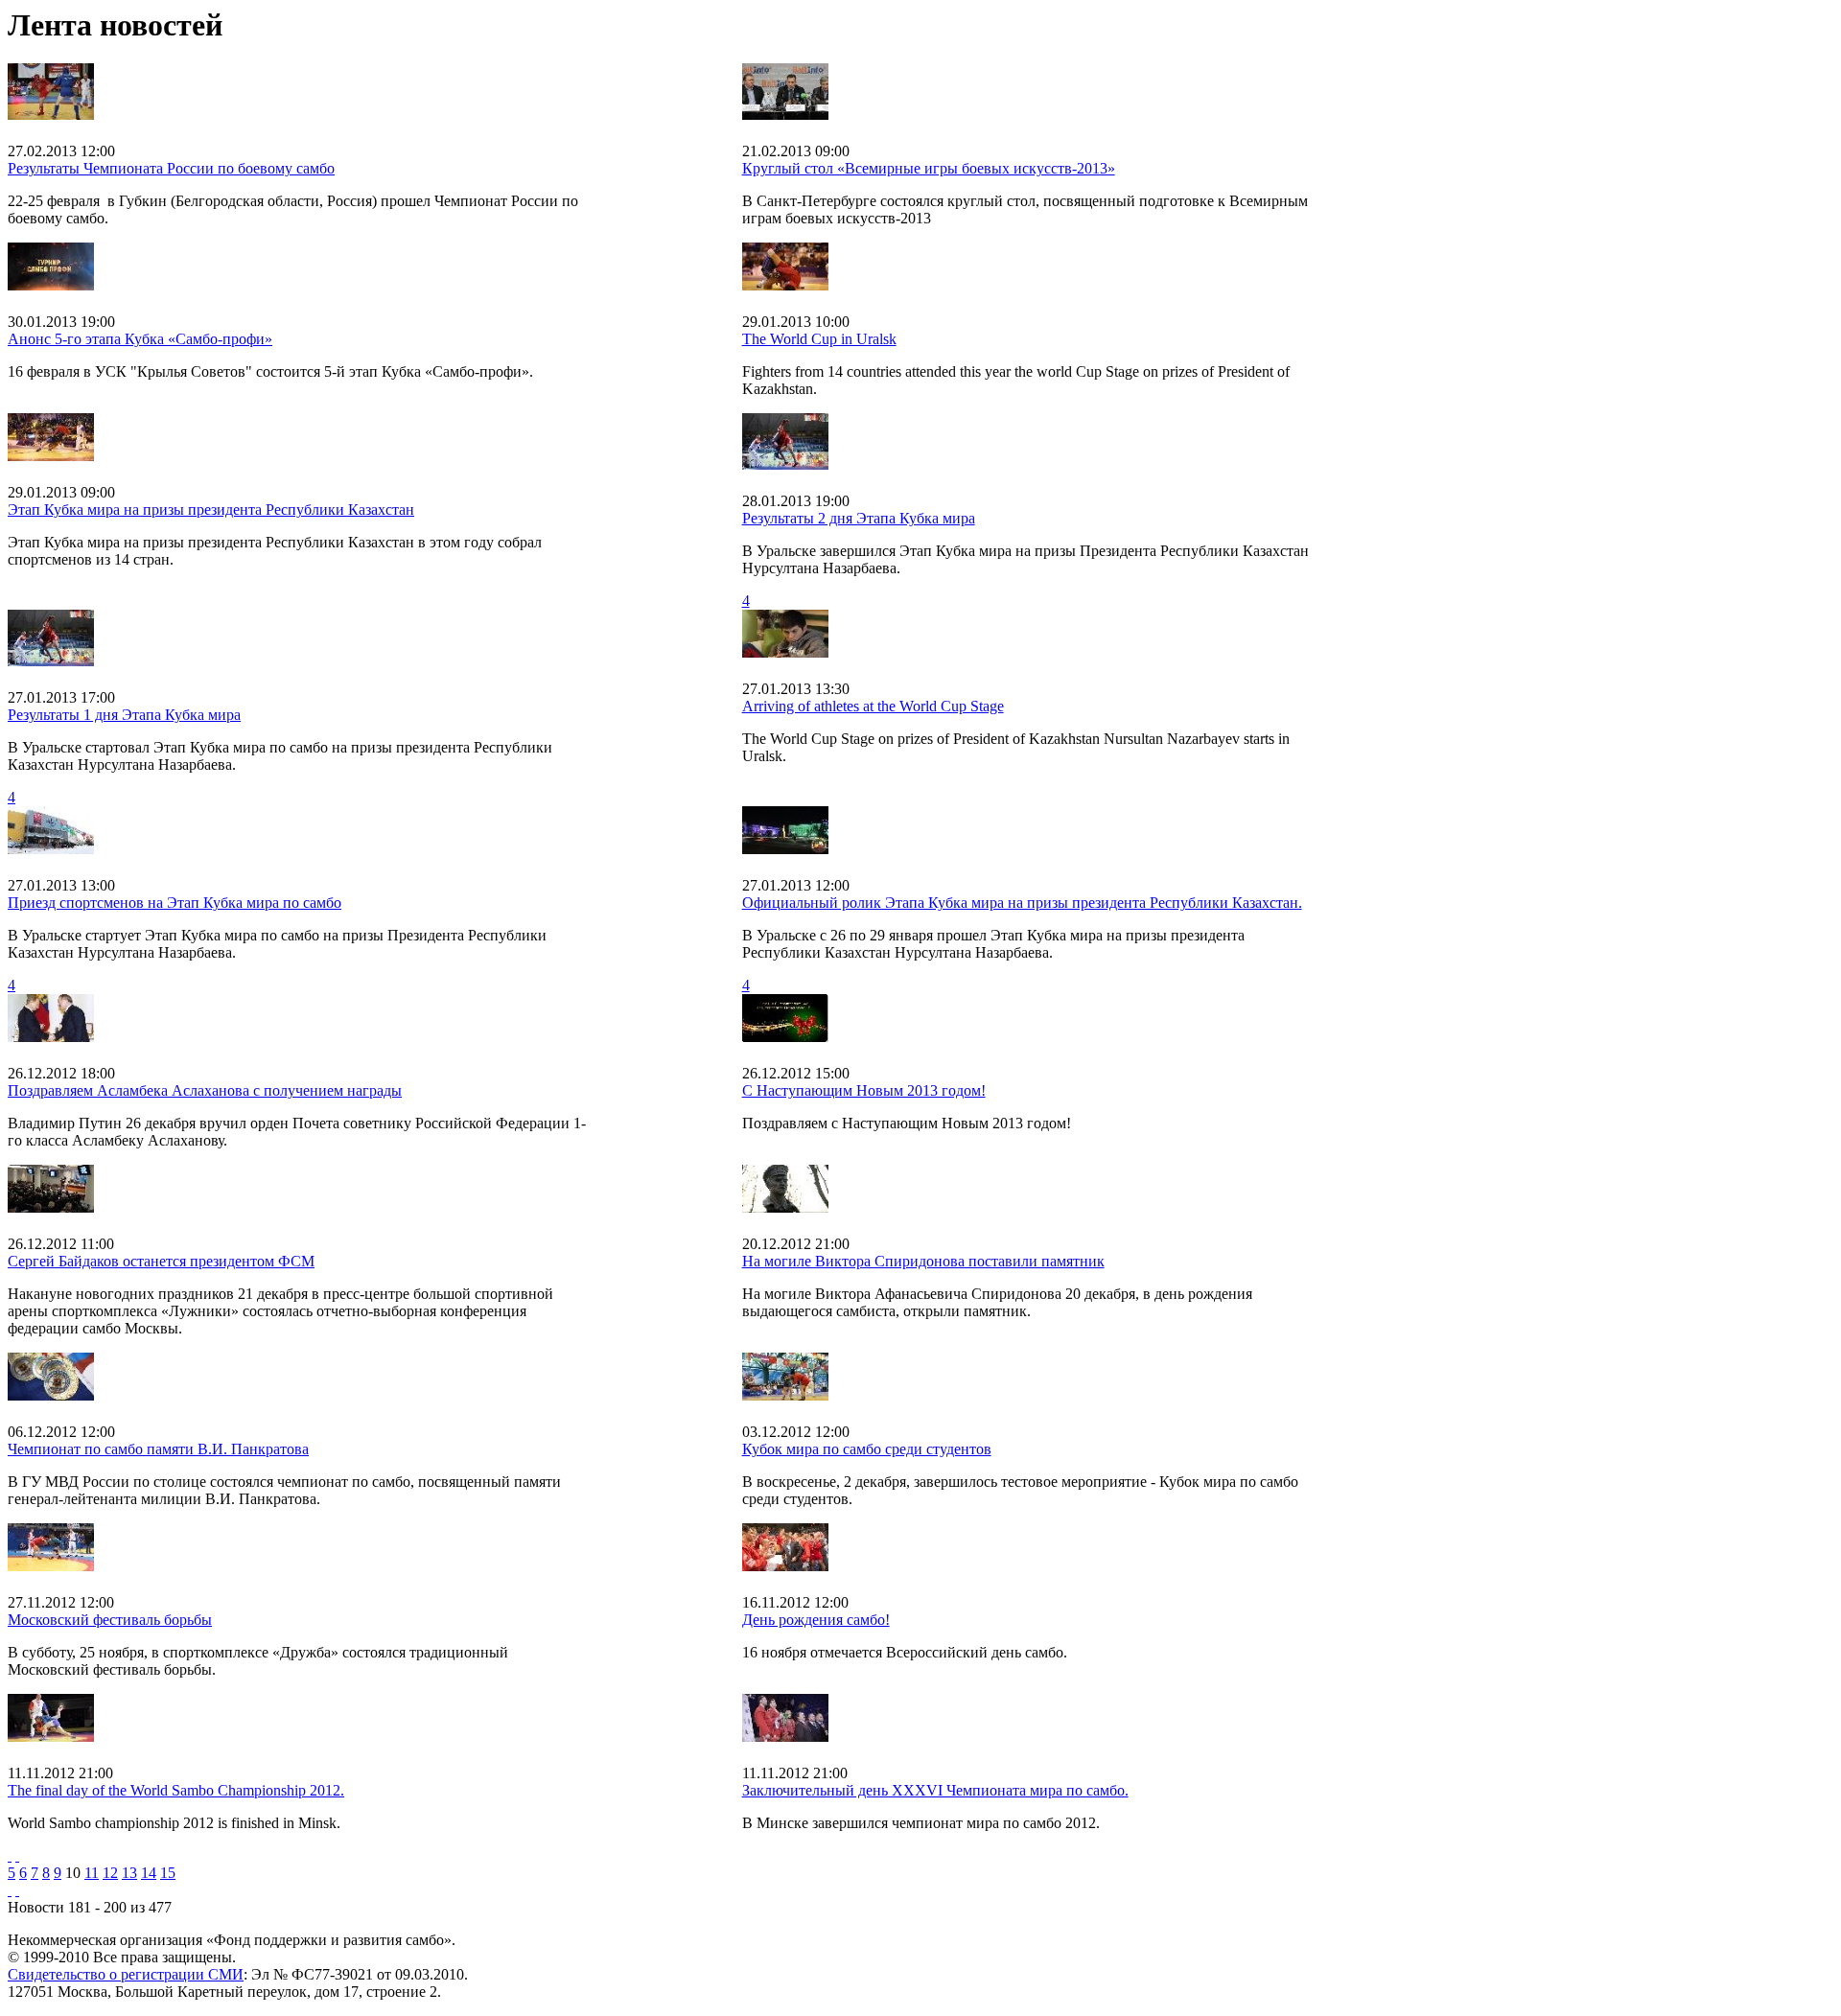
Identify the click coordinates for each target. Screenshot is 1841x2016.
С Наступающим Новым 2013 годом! (864, 1090)
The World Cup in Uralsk (819, 339)
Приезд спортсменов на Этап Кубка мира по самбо (175, 903)
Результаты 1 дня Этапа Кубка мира (124, 715)
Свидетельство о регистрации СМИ (126, 1974)
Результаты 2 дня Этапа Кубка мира (859, 518)
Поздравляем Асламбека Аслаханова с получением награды (205, 1090)
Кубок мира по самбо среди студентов (867, 1449)
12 (110, 1873)
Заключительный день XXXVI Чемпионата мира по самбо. (935, 1790)
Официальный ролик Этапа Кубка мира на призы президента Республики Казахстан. (1022, 903)
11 (92, 1873)
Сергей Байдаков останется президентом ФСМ (161, 1261)
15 (168, 1873)
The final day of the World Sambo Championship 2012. (176, 1790)
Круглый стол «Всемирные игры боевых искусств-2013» (929, 168)
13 (129, 1873)
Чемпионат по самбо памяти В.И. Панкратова (158, 1449)
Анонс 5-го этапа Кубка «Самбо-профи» (140, 339)
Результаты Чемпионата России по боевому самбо (171, 168)
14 (149, 1873)
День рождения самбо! (816, 1620)
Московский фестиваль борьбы (110, 1620)
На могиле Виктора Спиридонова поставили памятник (923, 1261)
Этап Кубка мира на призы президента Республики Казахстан (211, 510)
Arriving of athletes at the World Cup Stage (873, 706)
